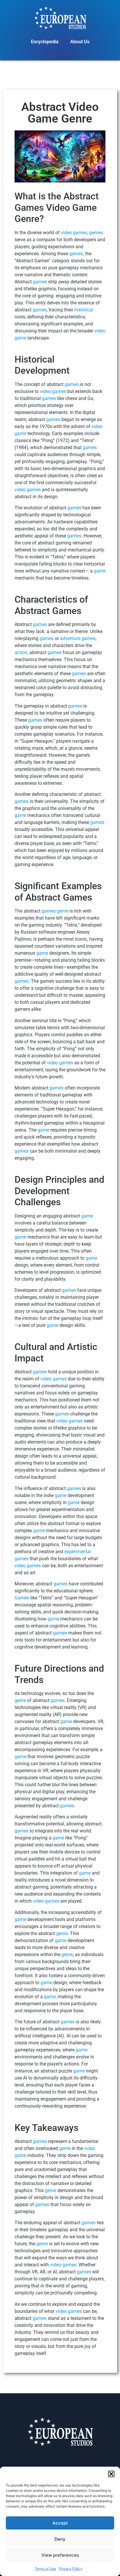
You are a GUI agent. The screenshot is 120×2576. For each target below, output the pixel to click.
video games (74, 233)
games (40, 282)
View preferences (60, 2555)
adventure (70, 638)
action (21, 652)
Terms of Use (45, 2569)
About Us (80, 42)
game (100, 571)
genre (62, 911)
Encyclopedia (45, 42)
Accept (60, 2523)
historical (84, 310)
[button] (111, 2474)
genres (96, 233)
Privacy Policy (71, 2569)
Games (22, 1598)
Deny (60, 2539)
